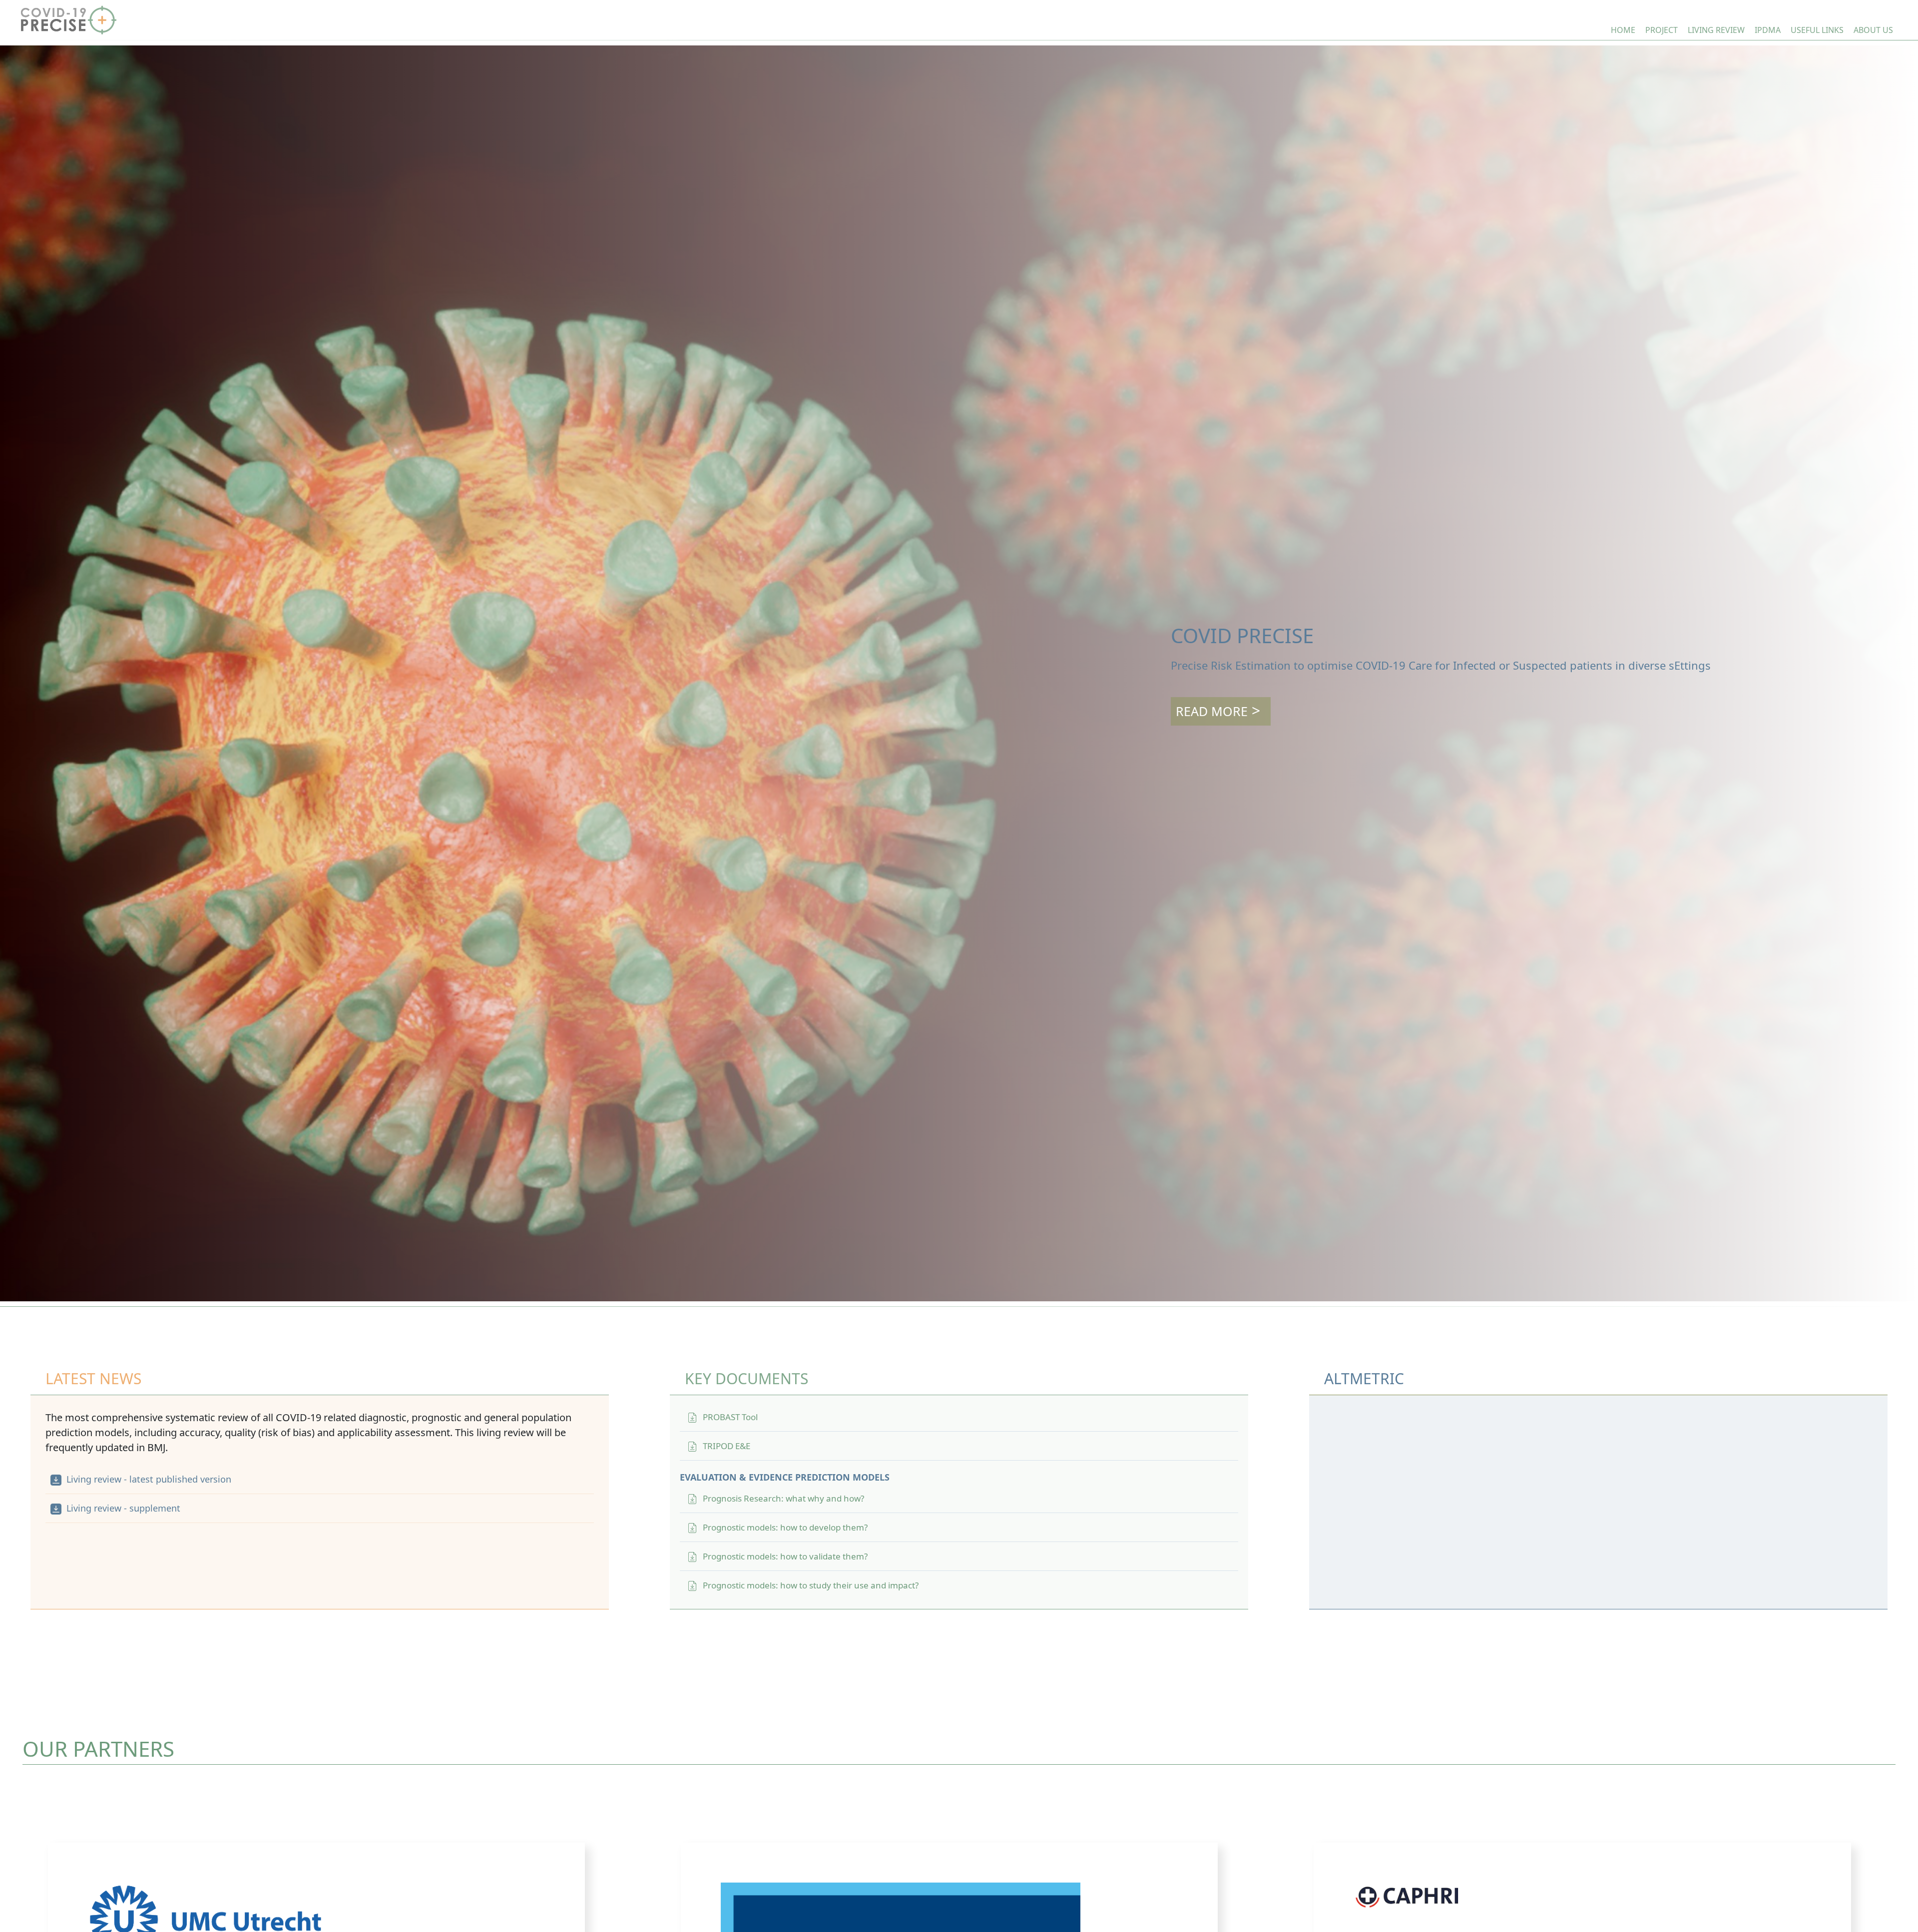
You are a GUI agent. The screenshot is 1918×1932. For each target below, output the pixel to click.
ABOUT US (1873, 30)
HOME (1623, 30)
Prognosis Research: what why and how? (783, 1498)
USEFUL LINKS (1817, 30)
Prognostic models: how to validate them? (785, 1556)
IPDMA (1768, 30)
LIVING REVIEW (1716, 30)
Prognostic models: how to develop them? (785, 1527)
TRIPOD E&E (726, 1446)
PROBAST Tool (730, 1417)
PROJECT (1662, 30)
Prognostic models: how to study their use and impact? (811, 1585)
